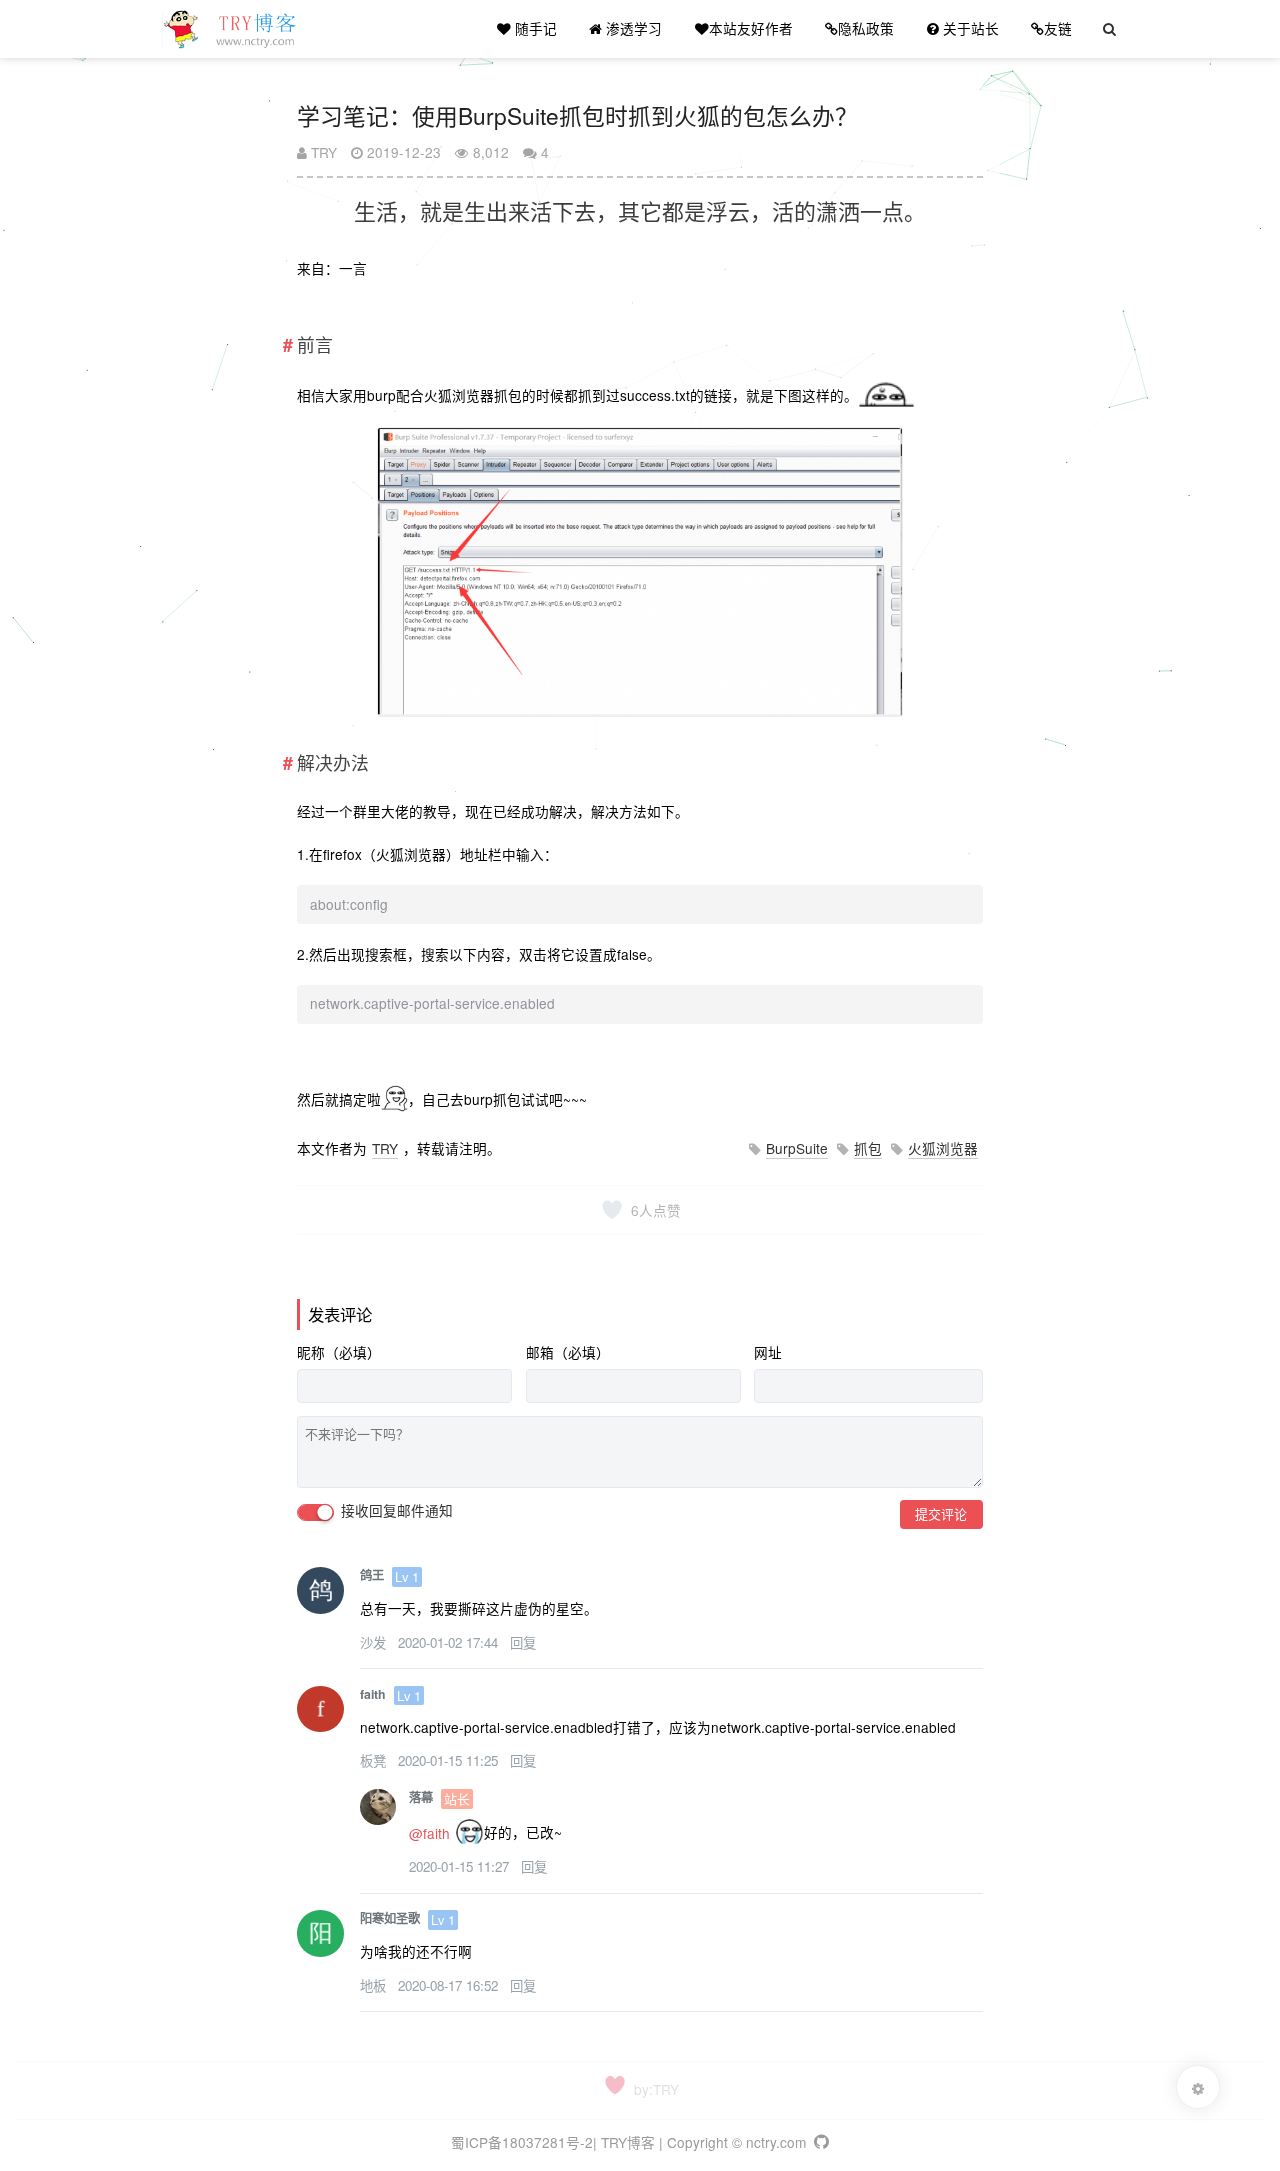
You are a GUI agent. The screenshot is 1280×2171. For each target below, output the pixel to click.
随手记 (534, 28)
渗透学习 (632, 28)
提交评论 (941, 1513)
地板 (375, 1985)
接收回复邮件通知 (394, 1511)
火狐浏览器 (943, 1148)
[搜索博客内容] (1109, 29)
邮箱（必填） (568, 1352)
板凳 (375, 1760)
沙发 (375, 1642)
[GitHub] (819, 2142)
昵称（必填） (339, 1352)
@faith (429, 1833)
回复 (523, 1642)
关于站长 (969, 28)
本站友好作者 (751, 28)
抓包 (868, 1148)
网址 (768, 1352)
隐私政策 (866, 28)
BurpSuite (797, 1148)
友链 (1058, 28)
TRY (322, 152)
